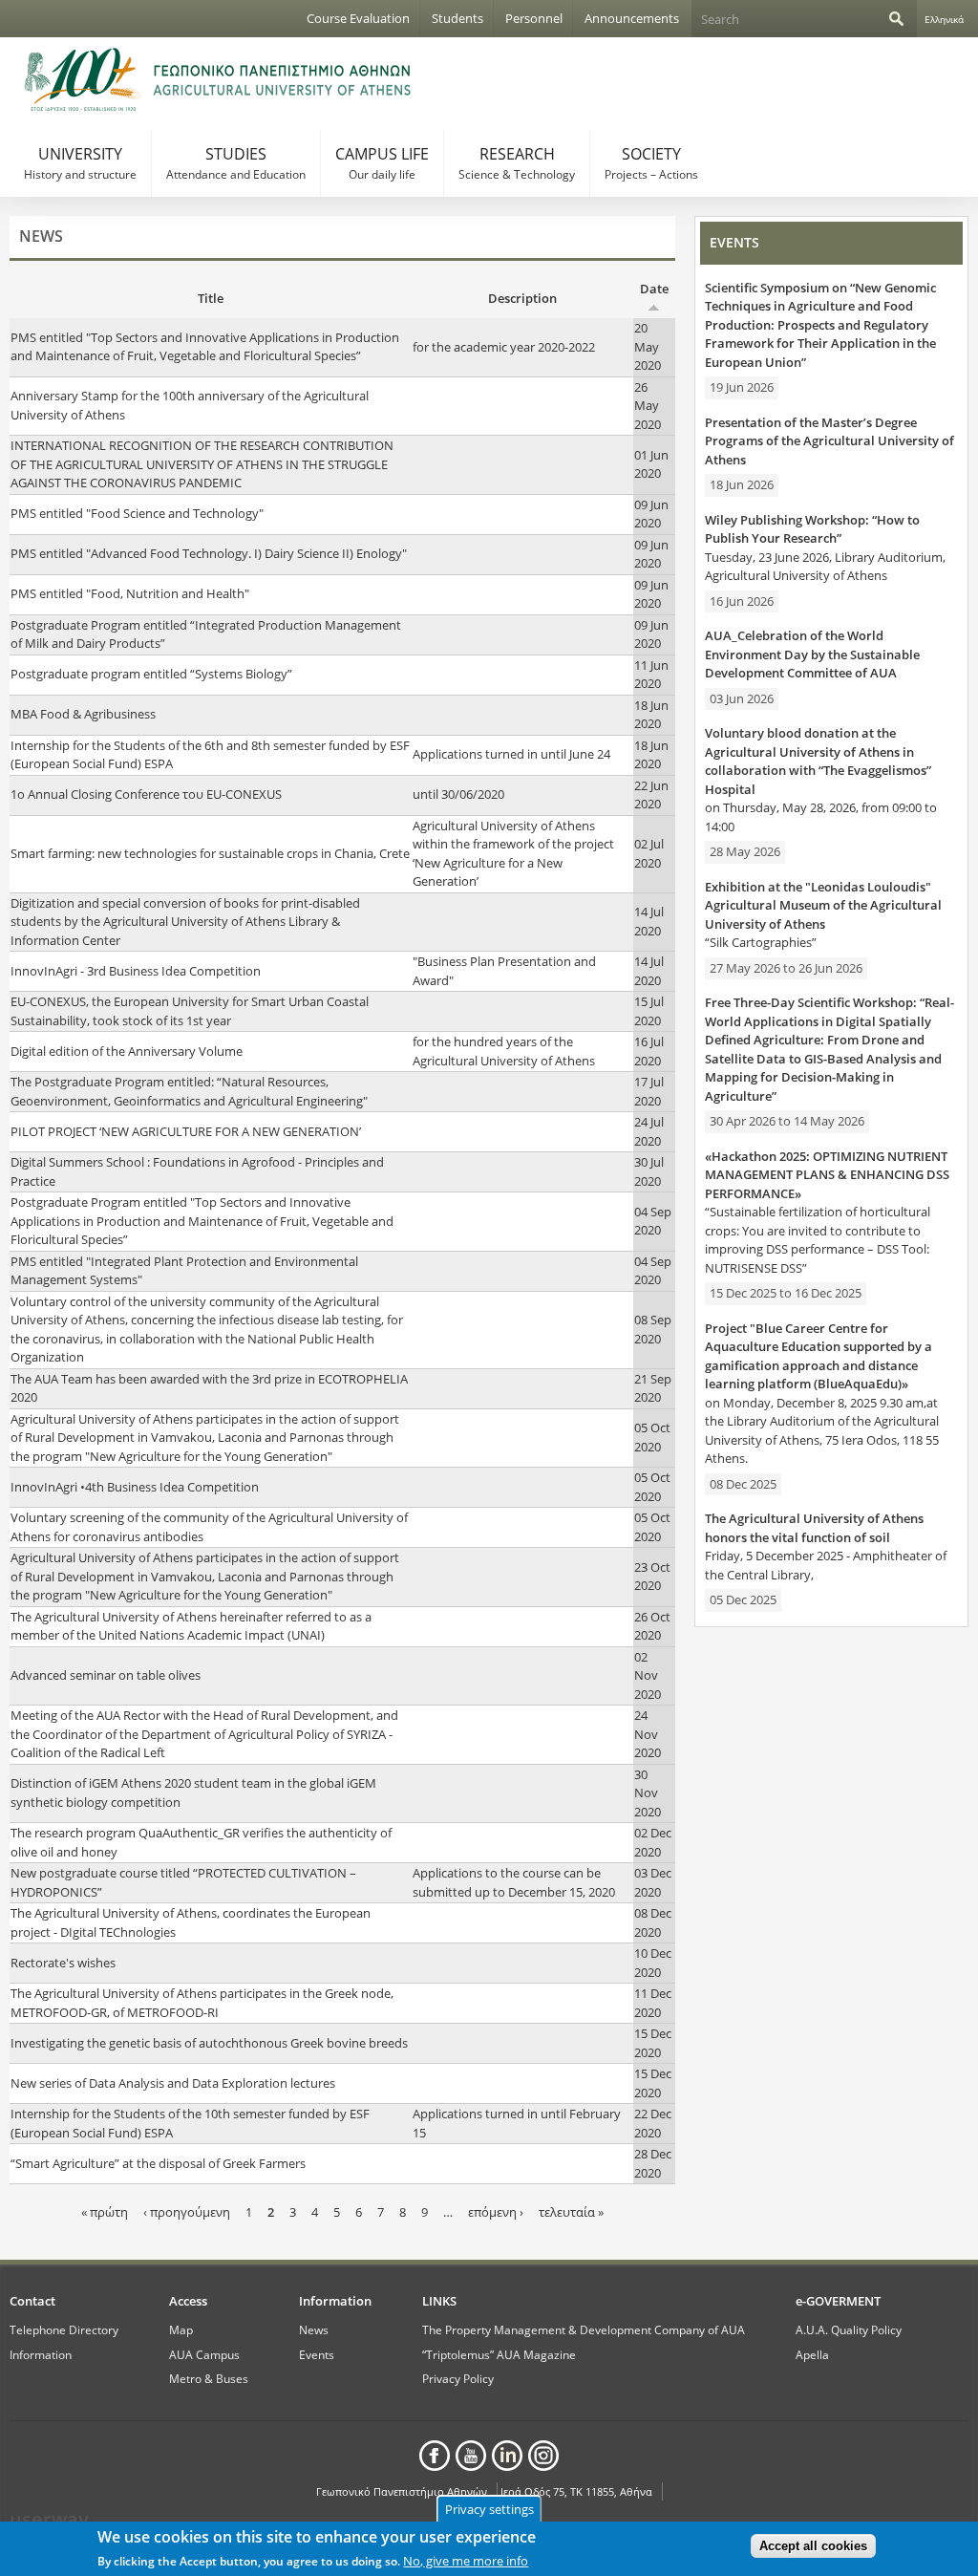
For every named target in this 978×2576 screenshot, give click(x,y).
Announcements (632, 18)
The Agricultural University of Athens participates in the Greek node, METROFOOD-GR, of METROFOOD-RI (202, 2003)
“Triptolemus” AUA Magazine (499, 2354)
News (314, 2329)
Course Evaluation (358, 18)
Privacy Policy (458, 2378)
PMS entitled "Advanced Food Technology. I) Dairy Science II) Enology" (209, 553)
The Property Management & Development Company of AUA (584, 2329)
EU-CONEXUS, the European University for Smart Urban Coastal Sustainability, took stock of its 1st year (190, 1011)
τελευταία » (571, 2212)
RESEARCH (517, 163)
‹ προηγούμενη (187, 2212)
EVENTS (734, 242)
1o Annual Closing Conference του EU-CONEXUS (146, 794)
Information (41, 2354)
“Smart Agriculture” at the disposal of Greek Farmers (158, 2163)
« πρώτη (105, 2212)
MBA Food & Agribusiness (83, 714)
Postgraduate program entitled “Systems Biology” (151, 674)
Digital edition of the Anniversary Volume (127, 1051)
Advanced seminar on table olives (106, 1675)
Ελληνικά (944, 19)
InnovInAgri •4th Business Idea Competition (135, 1487)
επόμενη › (496, 2212)
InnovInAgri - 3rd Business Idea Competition (136, 971)
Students (457, 18)
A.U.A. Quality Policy (849, 2329)
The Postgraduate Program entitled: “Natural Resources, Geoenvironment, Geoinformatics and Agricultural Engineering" (189, 1091)
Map (181, 2329)
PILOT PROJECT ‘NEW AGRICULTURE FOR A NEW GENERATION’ (186, 1131)
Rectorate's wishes (63, 1963)
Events (317, 2354)
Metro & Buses (209, 2378)
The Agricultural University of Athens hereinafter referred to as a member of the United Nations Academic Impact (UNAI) (191, 1626)
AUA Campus (204, 2354)
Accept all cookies (813, 2546)
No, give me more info (466, 2561)
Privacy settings (489, 2509)
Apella (812, 2354)
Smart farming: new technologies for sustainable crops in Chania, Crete (210, 853)
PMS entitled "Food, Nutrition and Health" (130, 593)
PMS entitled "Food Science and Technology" (137, 513)
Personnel (534, 18)
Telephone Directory (64, 2329)
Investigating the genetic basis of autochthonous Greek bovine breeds (209, 2043)
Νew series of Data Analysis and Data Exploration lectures (173, 2083)
